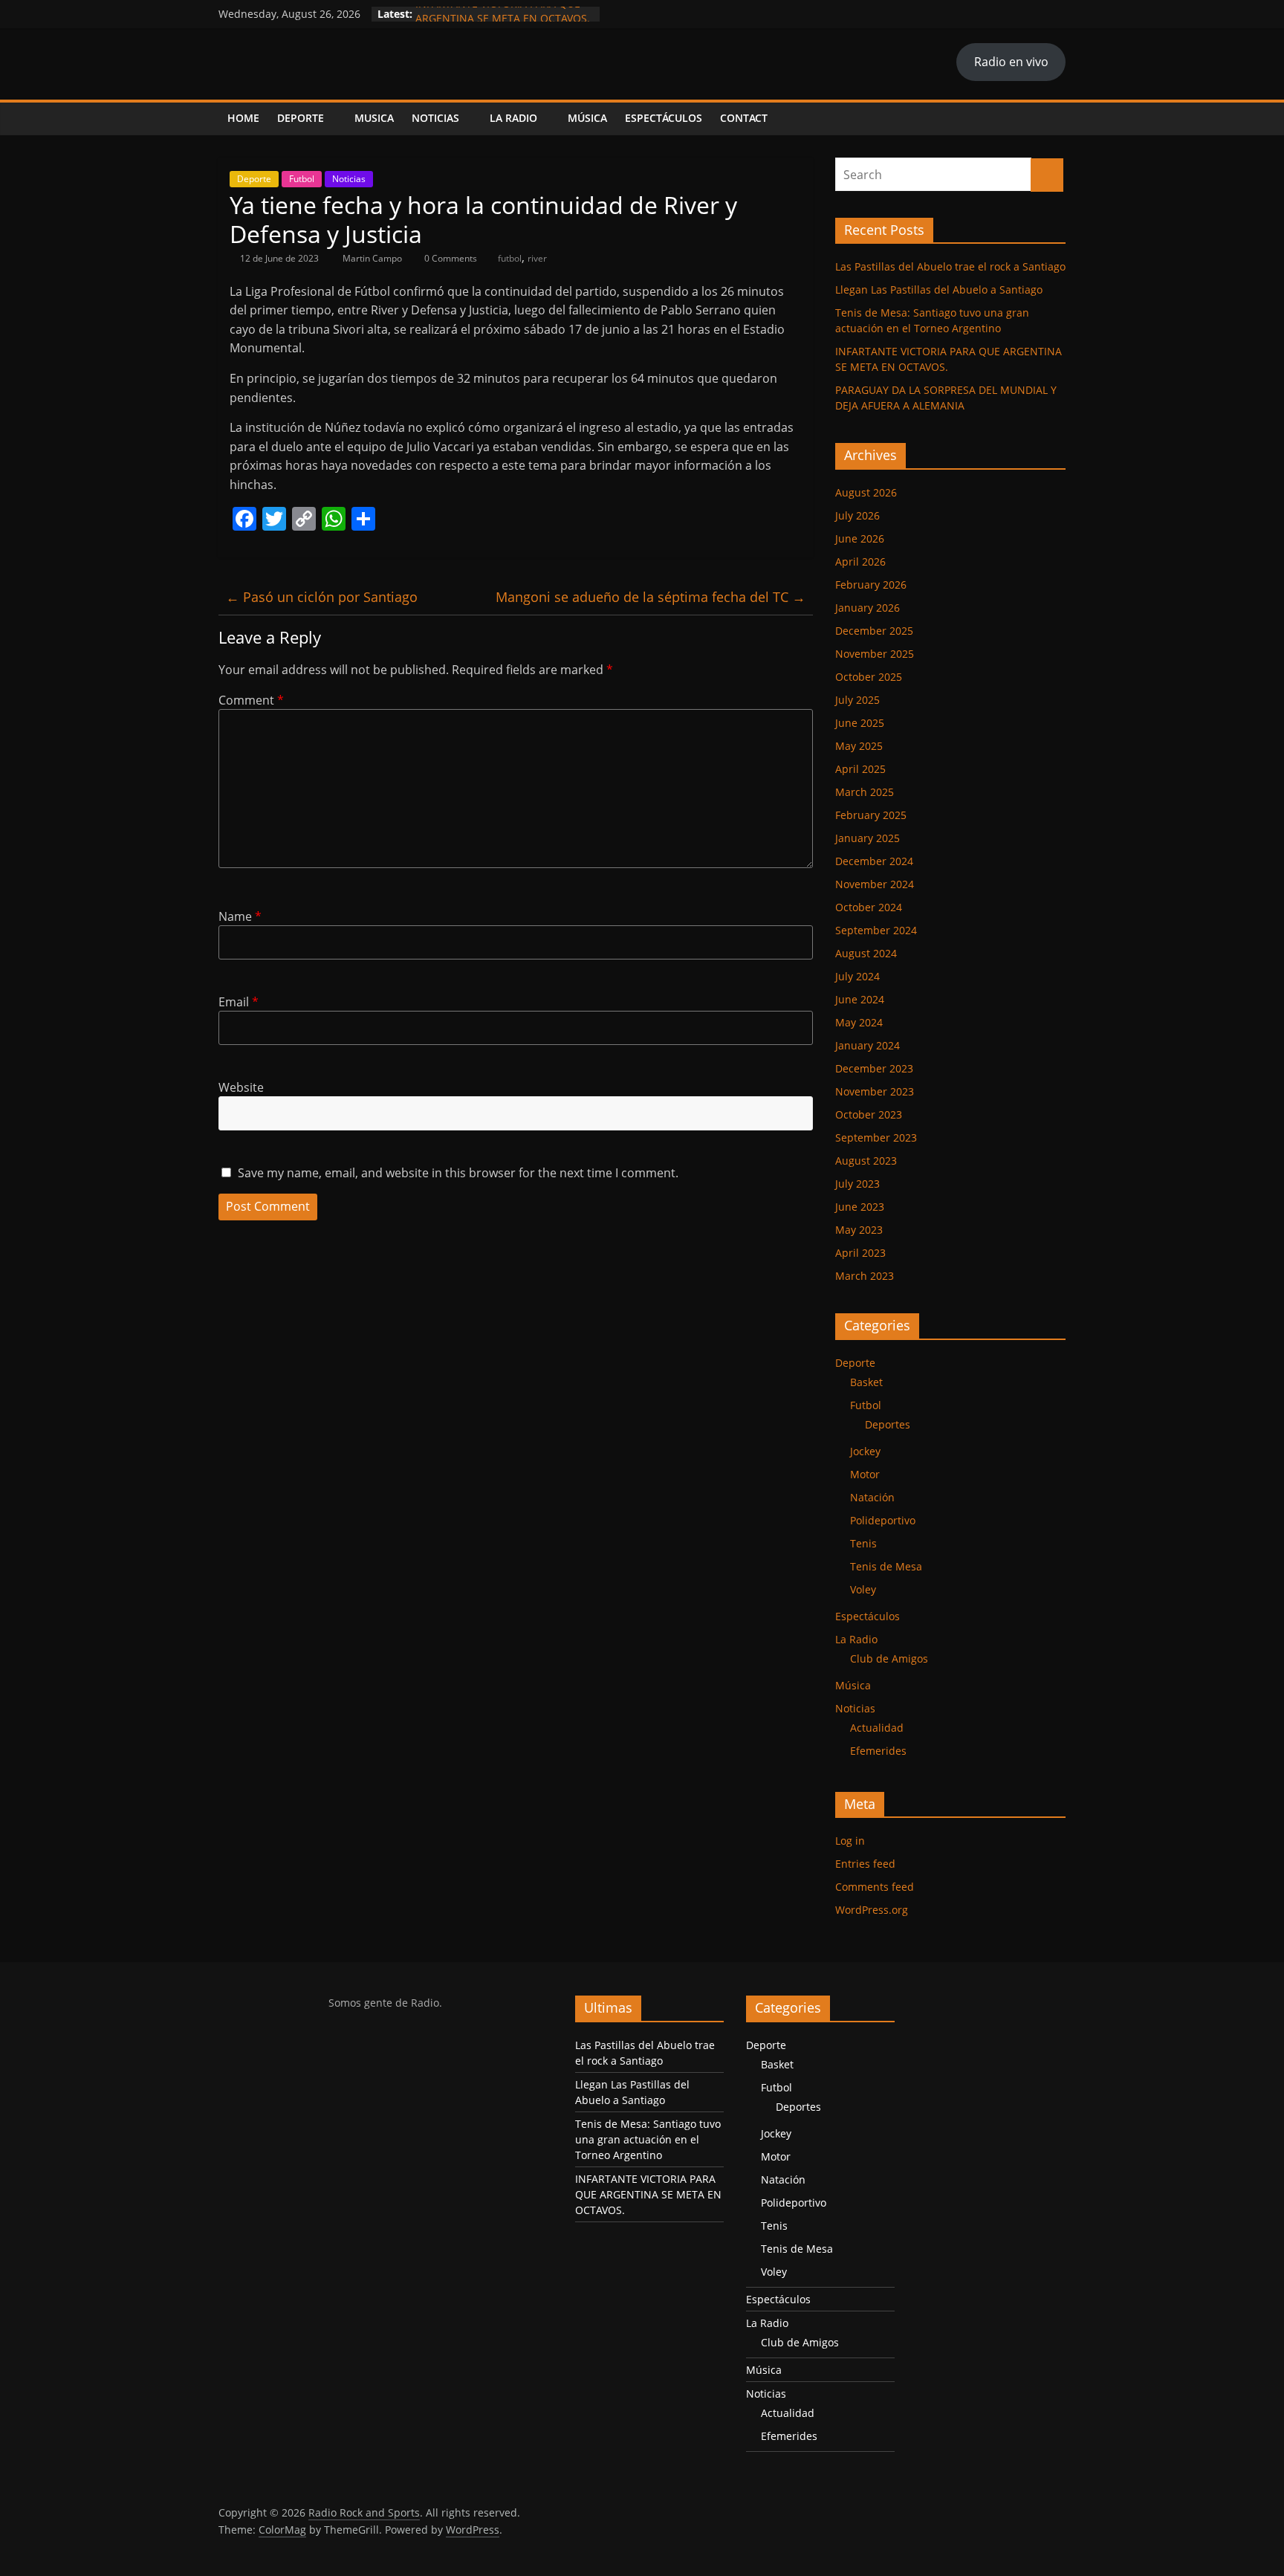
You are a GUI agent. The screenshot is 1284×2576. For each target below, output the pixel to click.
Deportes (888, 1424)
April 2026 (860, 562)
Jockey (865, 1451)
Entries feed (865, 1864)
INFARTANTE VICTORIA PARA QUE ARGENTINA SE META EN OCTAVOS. (503, 21)
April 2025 (860, 769)
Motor (865, 1474)
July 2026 (857, 515)
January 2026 (868, 608)
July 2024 (857, 976)
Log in (850, 1841)
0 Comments (450, 258)
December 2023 (874, 1068)
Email (239, 1002)
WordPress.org (872, 1910)
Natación (872, 1497)
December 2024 (874, 861)
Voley (863, 1589)
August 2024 (866, 953)
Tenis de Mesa (886, 1566)
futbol (510, 258)
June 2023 (860, 1207)
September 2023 (876, 1137)
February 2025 (871, 815)
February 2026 (871, 585)
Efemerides (878, 1751)
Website (241, 1087)
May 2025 (859, 746)
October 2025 (869, 677)
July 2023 (857, 1184)
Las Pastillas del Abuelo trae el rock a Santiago (950, 266)
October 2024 (869, 907)
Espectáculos (664, 118)
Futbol (302, 179)
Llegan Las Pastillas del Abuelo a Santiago (939, 289)
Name (240, 916)
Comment (251, 700)
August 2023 (866, 1161)
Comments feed (875, 1887)
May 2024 (859, 1022)
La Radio (513, 118)
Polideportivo (883, 1520)
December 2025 (874, 631)
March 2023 (865, 1276)
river (537, 258)
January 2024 (868, 1045)
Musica (374, 118)
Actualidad (877, 1728)
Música (587, 118)
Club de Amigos (889, 1658)
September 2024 (876, 930)
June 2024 (860, 999)
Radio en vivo (1011, 62)
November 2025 (875, 654)
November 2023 (875, 1091)
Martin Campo (373, 258)
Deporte (301, 118)
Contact (744, 118)
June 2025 (860, 723)
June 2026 (860, 538)
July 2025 (857, 700)
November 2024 (875, 884)
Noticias (435, 118)
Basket (866, 1382)
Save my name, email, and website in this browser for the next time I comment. (458, 1173)
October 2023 (869, 1114)
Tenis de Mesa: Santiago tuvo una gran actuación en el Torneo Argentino (648, 2139)
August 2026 (866, 492)
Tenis (863, 1543)
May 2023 (859, 1230)
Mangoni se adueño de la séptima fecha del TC (651, 597)
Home (243, 118)
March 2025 (865, 792)
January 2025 (868, 838)
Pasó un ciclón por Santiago (322, 597)
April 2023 (860, 1253)
